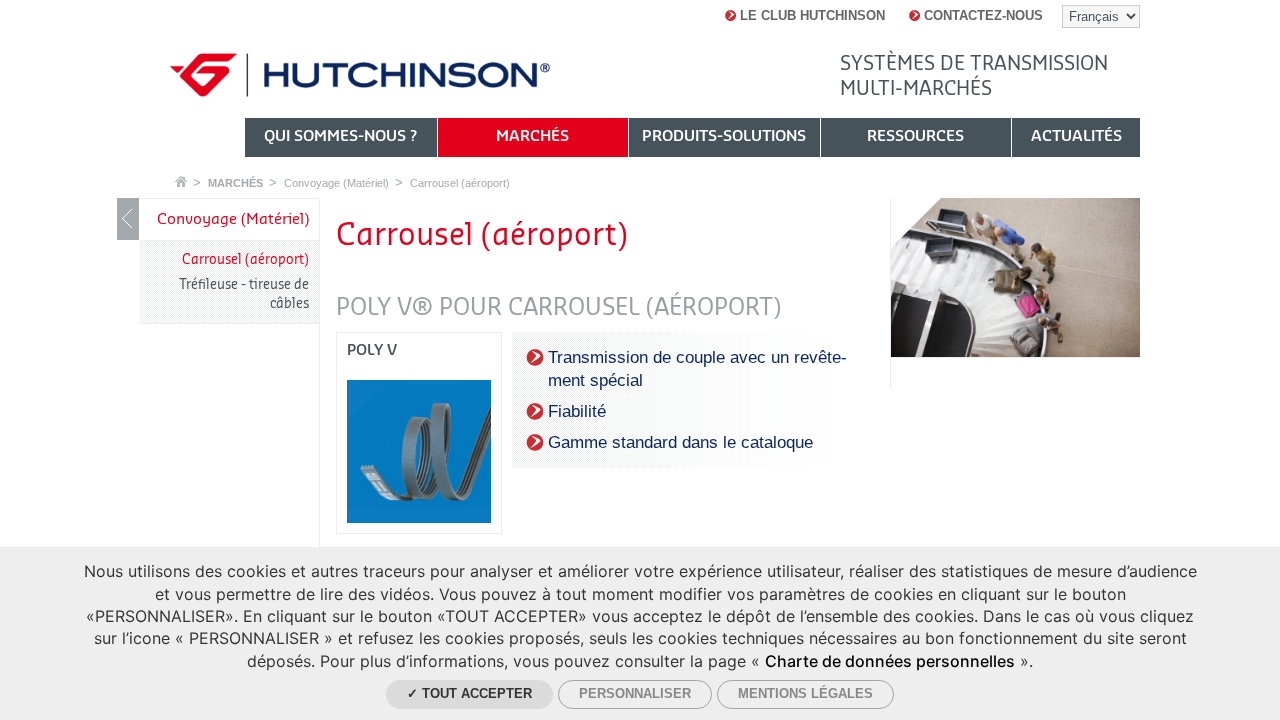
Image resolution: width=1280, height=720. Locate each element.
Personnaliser (635, 693)
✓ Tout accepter (469, 693)
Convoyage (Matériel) (336, 183)
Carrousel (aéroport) (460, 183)
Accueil (181, 181)
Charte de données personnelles (890, 661)
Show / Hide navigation (128, 219)
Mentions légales (805, 693)
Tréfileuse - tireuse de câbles (244, 293)
